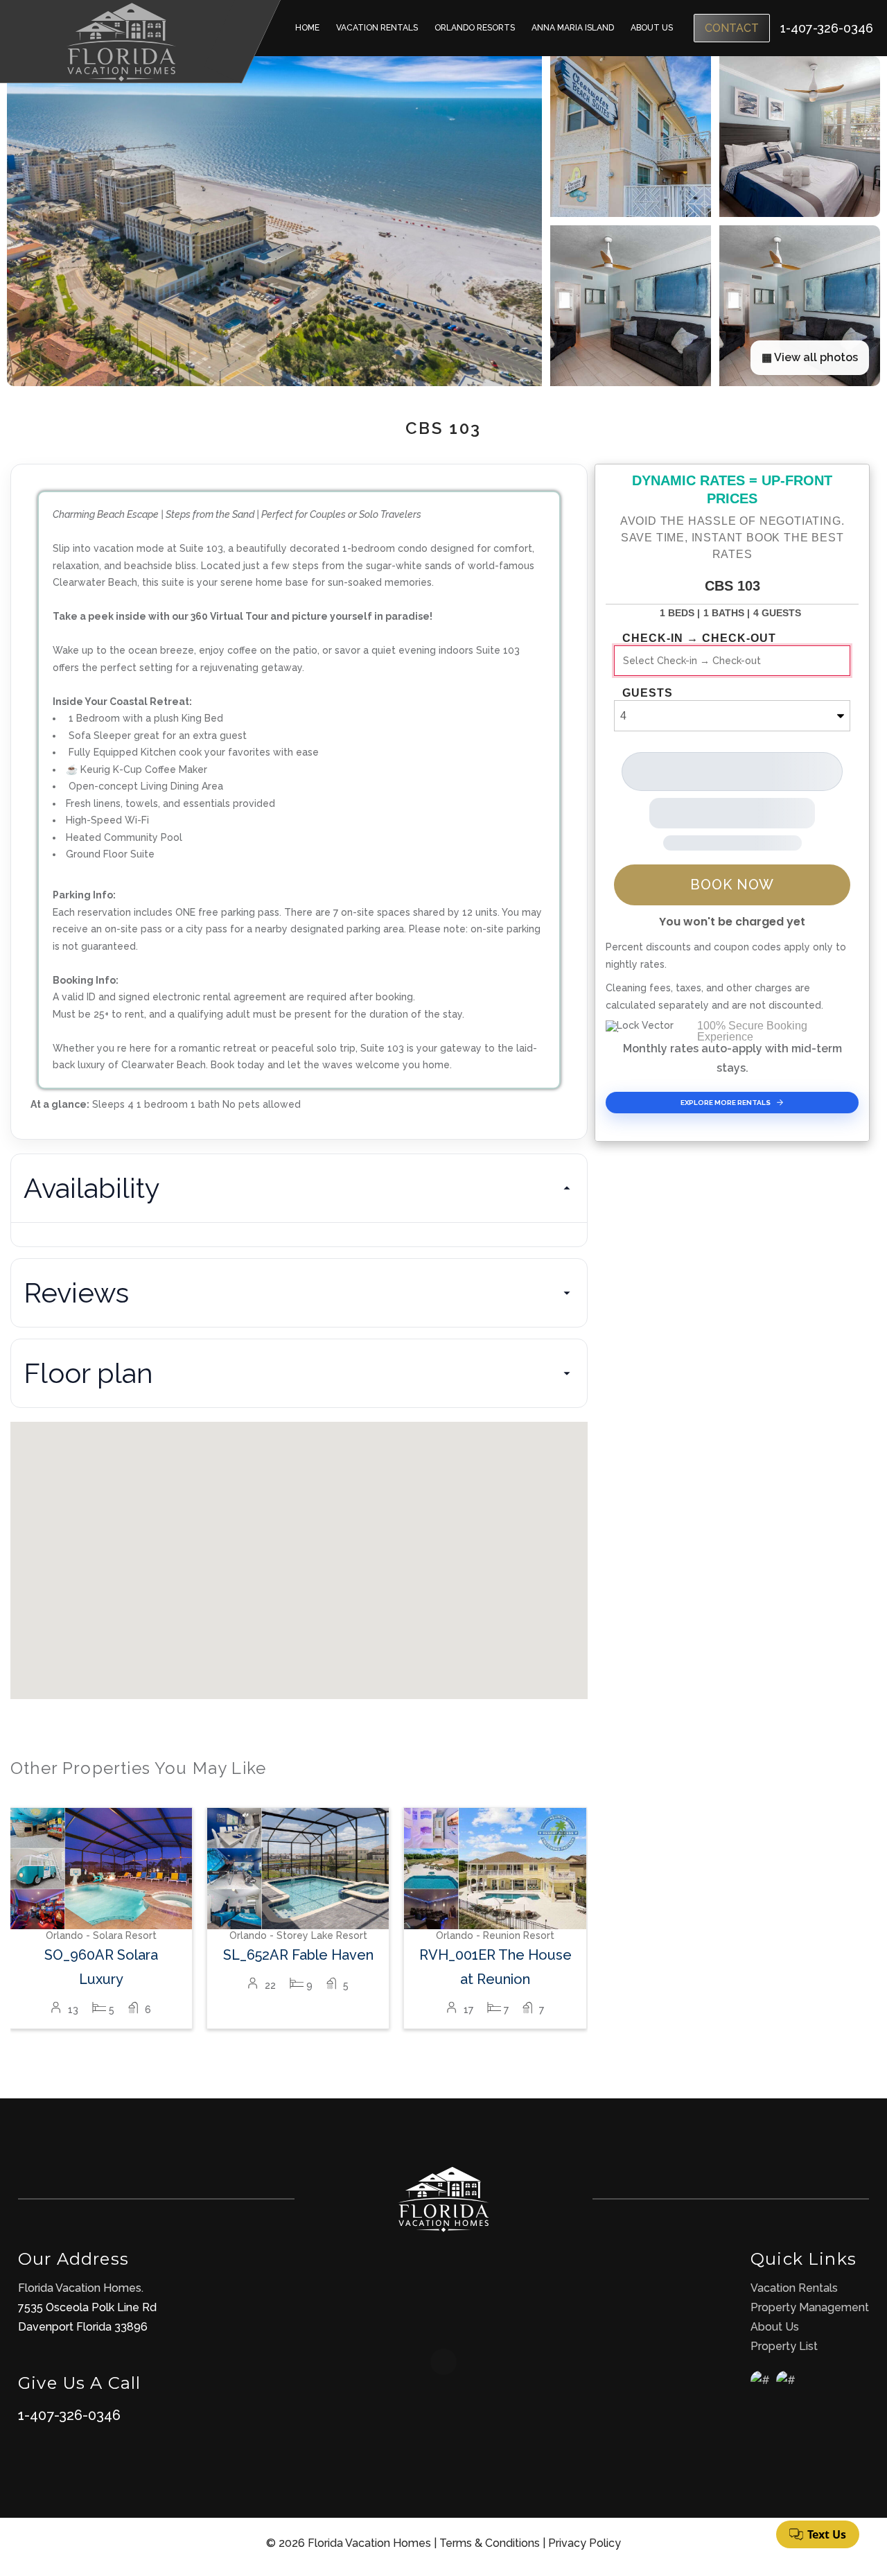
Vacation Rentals (377, 28)
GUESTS (648, 693)
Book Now (732, 885)
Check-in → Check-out (699, 638)
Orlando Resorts (475, 28)
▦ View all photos (810, 357)
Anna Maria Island (573, 28)
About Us (652, 28)
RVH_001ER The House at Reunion (495, 1967)
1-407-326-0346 (69, 2415)
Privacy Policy (585, 2543)
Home (307, 28)
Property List (784, 2346)
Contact (732, 28)
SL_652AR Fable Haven (298, 1955)
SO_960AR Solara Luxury (101, 1967)
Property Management (810, 2307)
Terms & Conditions (490, 2543)
